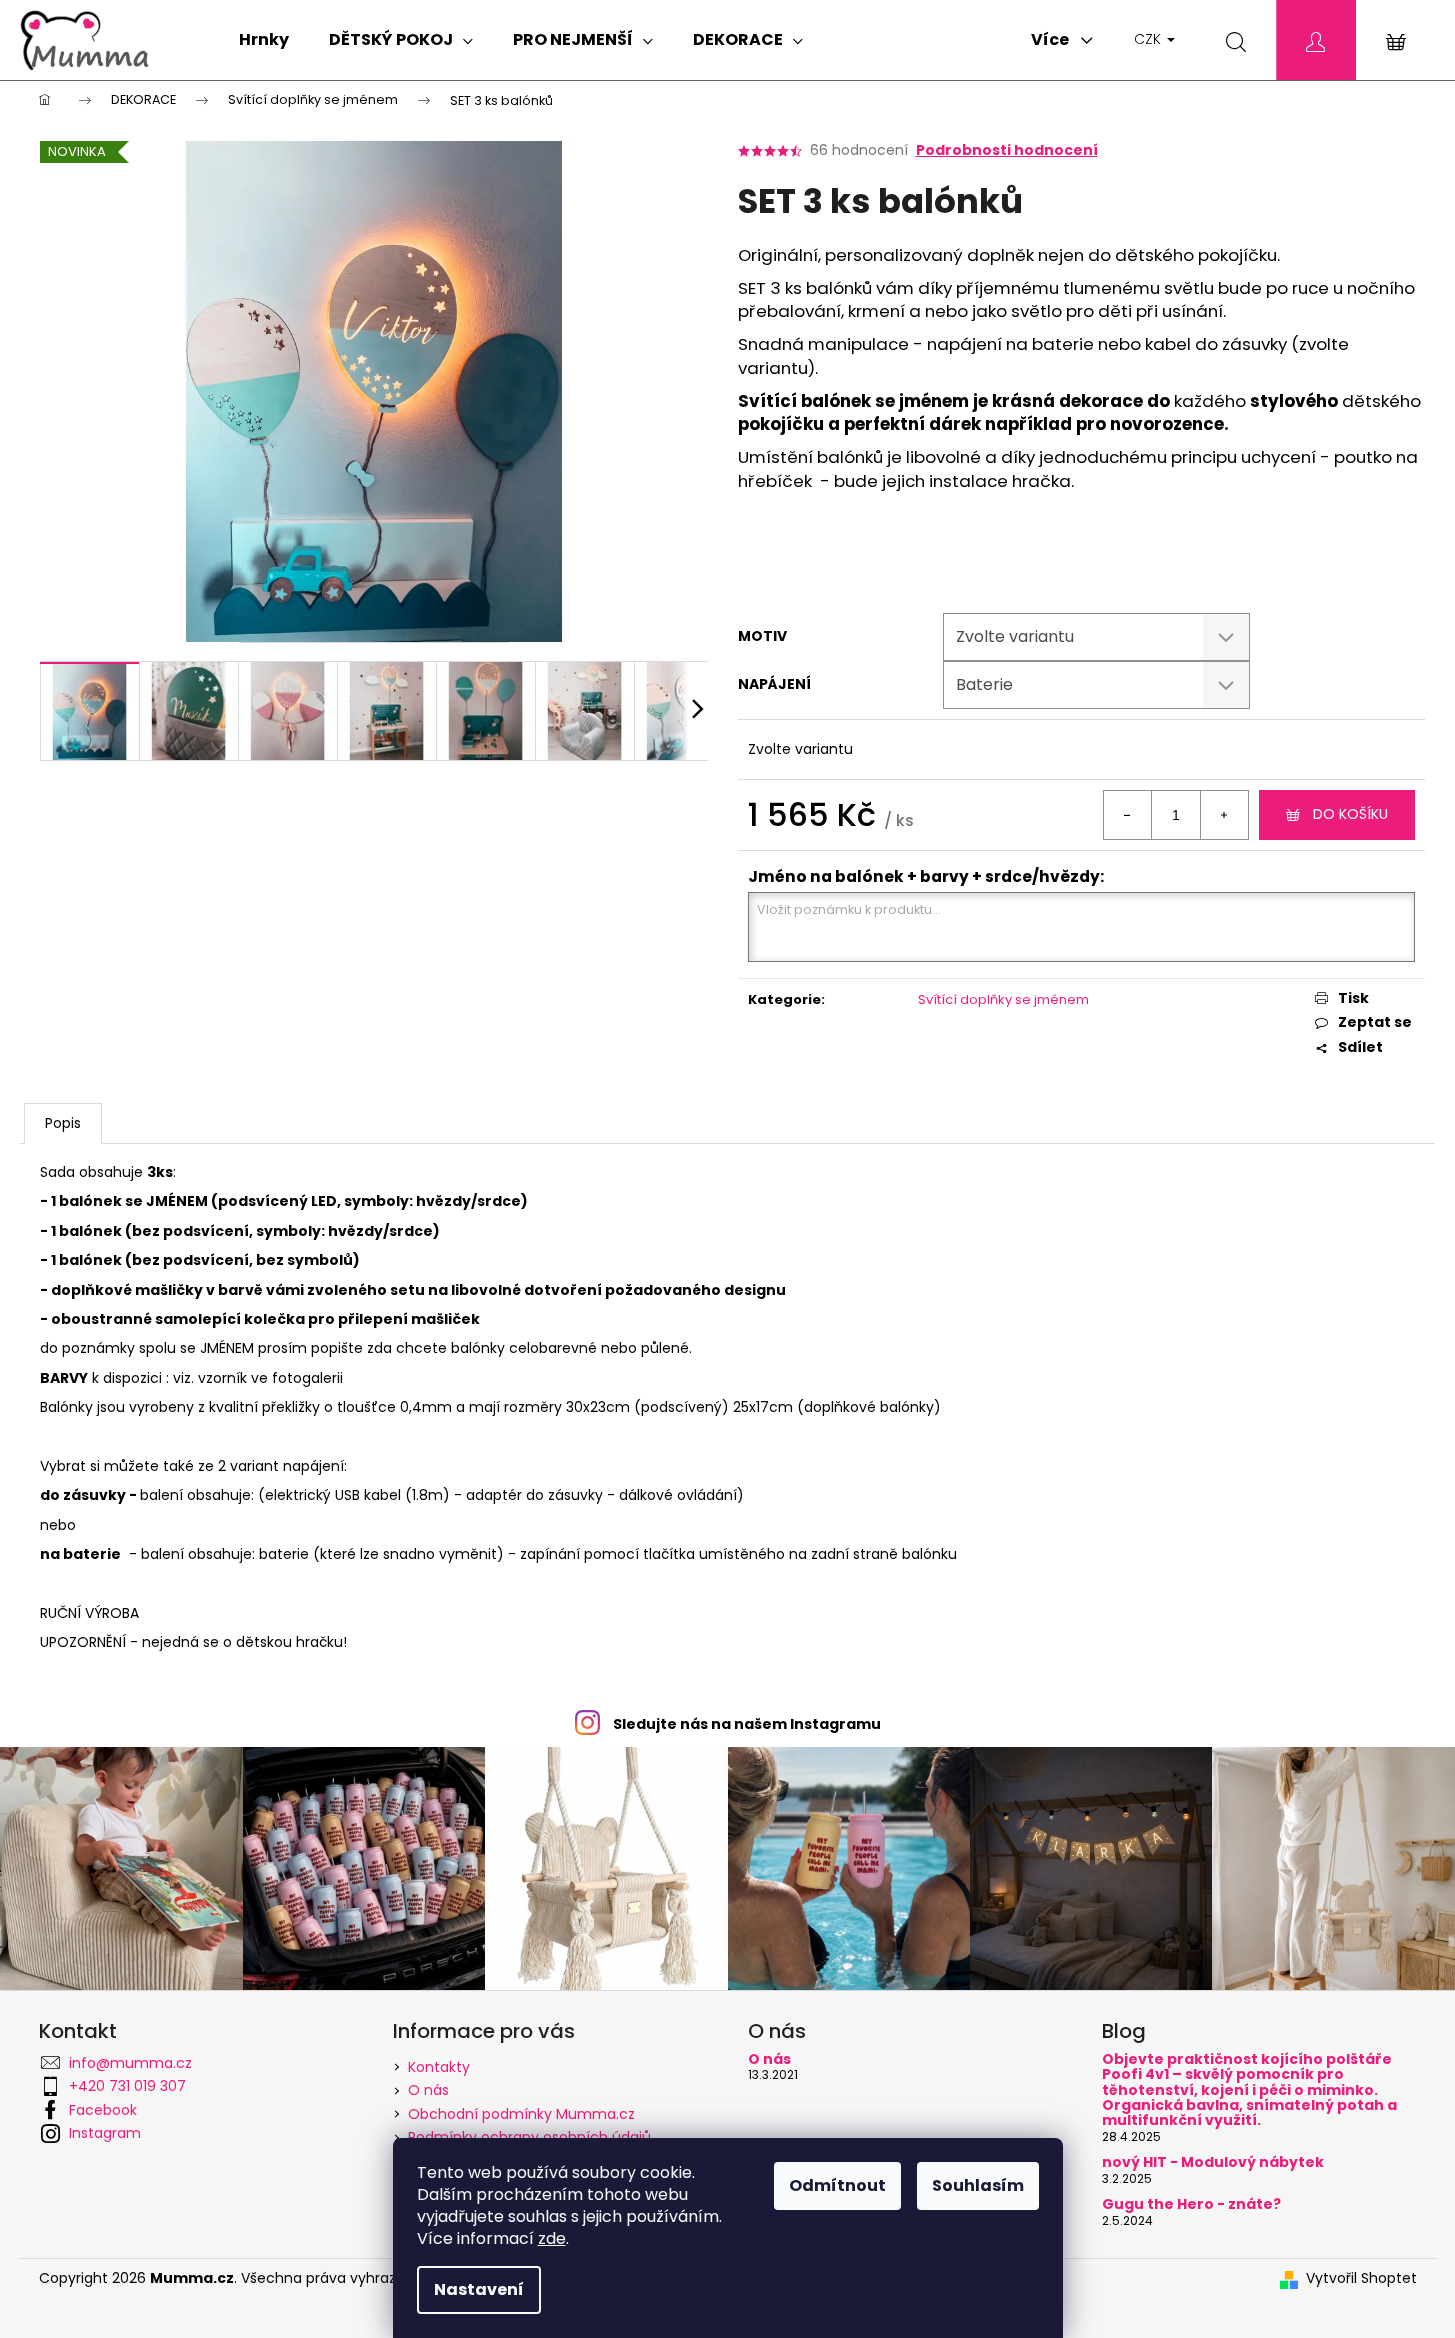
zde (552, 2238)
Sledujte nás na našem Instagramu (747, 1724)
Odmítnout (837, 2185)
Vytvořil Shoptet (1361, 2278)
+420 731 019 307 (127, 2086)
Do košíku (1350, 814)
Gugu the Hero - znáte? (1191, 2204)
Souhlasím (978, 2185)
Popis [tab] (63, 1123)
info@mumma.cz (130, 2063)
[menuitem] (264, 40)
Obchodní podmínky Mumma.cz (521, 2114)
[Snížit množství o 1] (1128, 815)
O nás (428, 2090)
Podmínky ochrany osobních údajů (529, 2137)
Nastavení (479, 2289)
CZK (1149, 39)
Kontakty (439, 2067)
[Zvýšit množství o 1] (1224, 815)
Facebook (103, 2110)
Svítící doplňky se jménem (1003, 999)
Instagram (105, 2133)
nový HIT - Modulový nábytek (1213, 2162)
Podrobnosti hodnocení (1007, 150)
